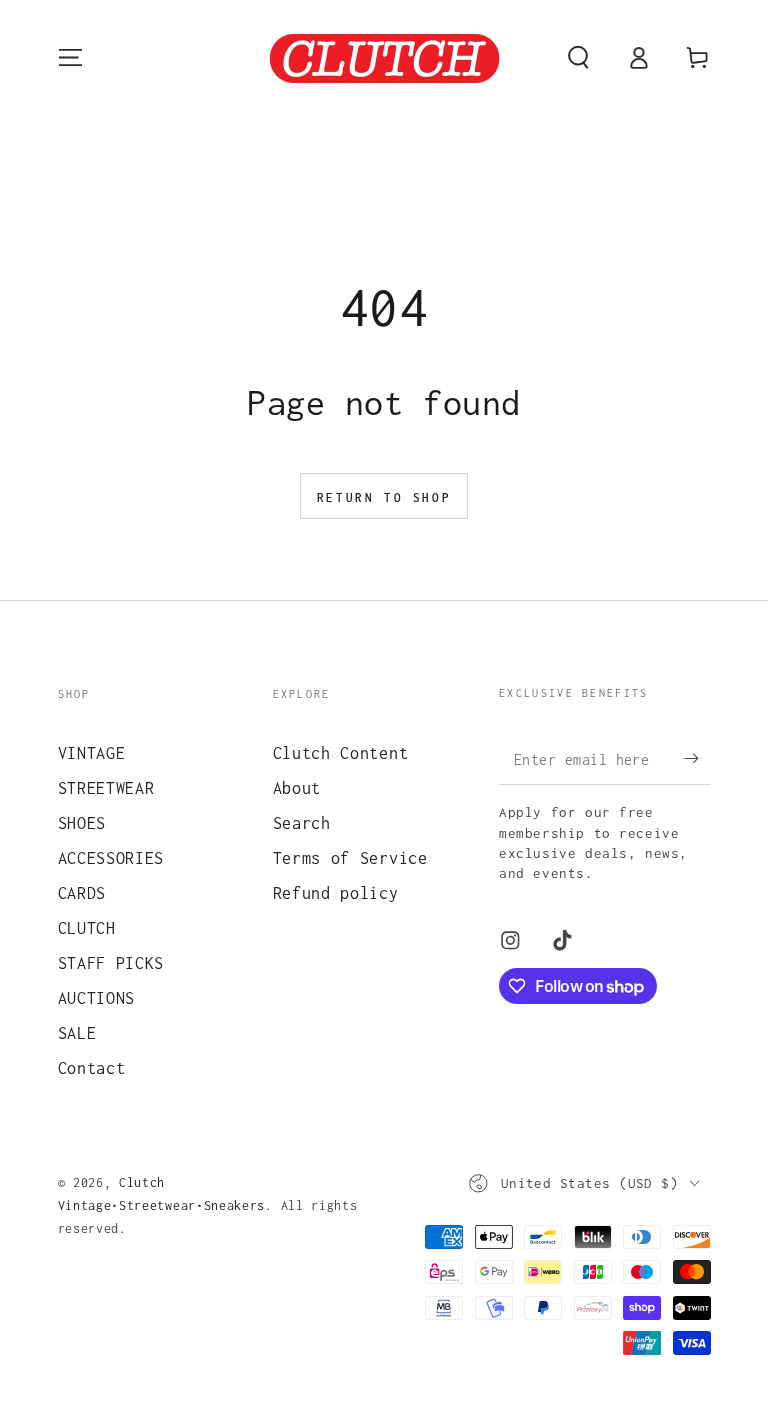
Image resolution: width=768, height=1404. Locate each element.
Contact (92, 1067)
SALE (77, 1032)
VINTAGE (92, 752)
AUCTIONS (97, 997)
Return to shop (384, 497)
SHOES (82, 822)
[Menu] (70, 57)
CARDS (82, 892)
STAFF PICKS (111, 962)
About (297, 787)
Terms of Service (350, 857)
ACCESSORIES (111, 857)
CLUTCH (87, 927)
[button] (578, 57)
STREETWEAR (106, 787)
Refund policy (336, 892)
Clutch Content (341, 752)
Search (302, 822)
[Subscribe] (697, 758)
